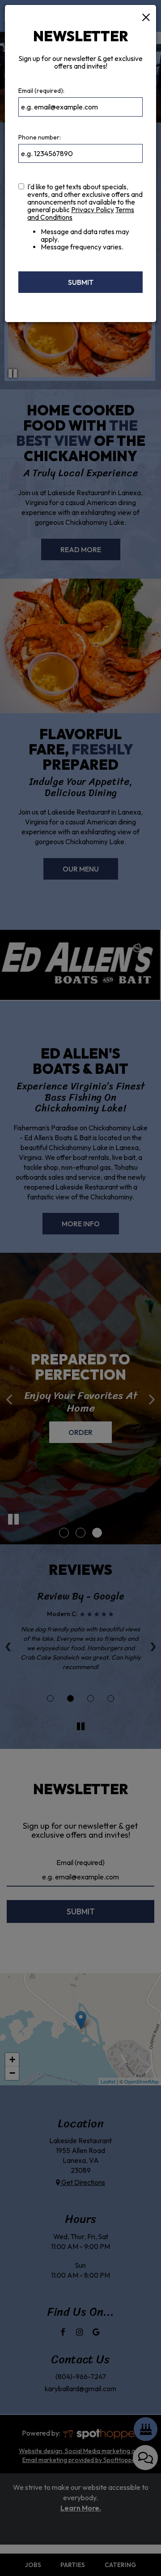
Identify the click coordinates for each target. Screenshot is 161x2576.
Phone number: (40, 137)
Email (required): (41, 91)
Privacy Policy (93, 210)
